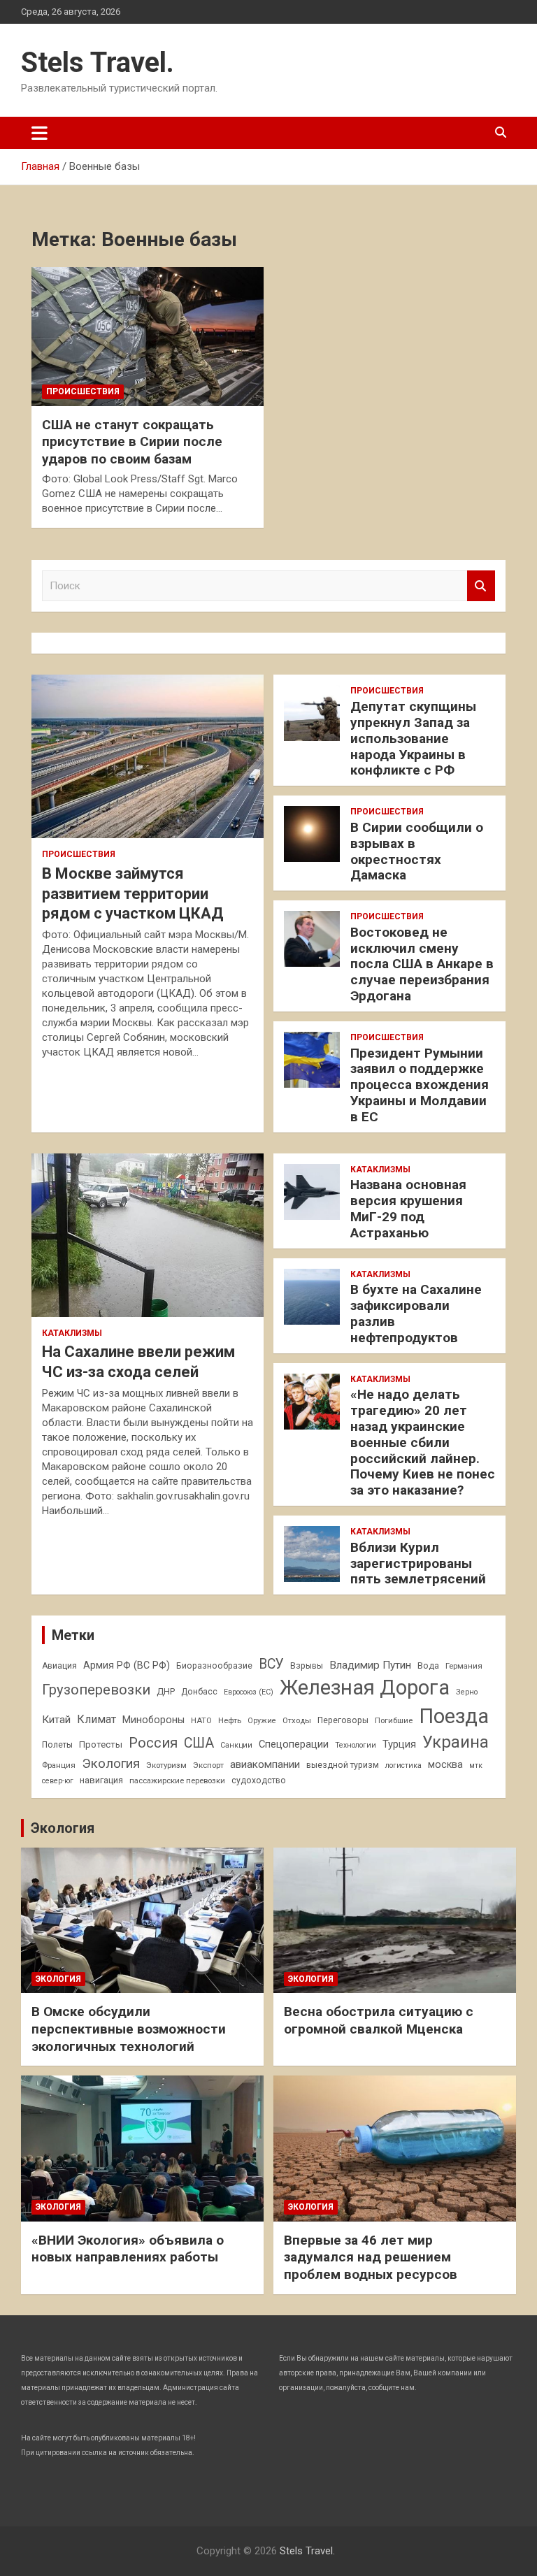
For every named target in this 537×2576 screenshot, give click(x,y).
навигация (101, 1780)
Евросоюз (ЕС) (249, 1692)
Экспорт (208, 1765)
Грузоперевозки (96, 1690)
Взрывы (307, 1666)
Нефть (230, 1720)
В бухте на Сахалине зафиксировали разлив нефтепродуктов (416, 1313)
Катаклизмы (72, 1333)
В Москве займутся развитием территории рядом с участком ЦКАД (133, 893)
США (199, 1743)
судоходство (259, 1780)
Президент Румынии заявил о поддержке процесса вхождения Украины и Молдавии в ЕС (420, 1085)
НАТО (201, 1720)
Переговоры (343, 1720)
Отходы (297, 1720)
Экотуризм (166, 1765)
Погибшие (394, 1720)
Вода (428, 1666)
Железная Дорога (365, 1688)
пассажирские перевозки (177, 1780)
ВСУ (271, 1664)
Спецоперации (294, 1744)
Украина (456, 1742)
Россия (153, 1743)
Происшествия (83, 391)
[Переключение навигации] (40, 133)
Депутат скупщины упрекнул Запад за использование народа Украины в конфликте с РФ (413, 738)
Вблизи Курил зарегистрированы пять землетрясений (418, 1563)
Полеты (57, 1745)
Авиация (59, 1666)
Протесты (101, 1744)
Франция (59, 1765)
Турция (399, 1744)
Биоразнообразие (214, 1666)
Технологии (356, 1745)
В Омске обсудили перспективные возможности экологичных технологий (129, 2029)
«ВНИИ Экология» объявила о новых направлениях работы (128, 2249)
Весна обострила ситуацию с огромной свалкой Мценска (379, 2020)
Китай (56, 1720)
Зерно (467, 1692)
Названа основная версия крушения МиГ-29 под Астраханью (408, 1208)
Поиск (481, 586)
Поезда (454, 1716)
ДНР (166, 1691)
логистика (403, 1765)
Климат (96, 1719)
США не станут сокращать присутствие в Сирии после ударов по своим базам (132, 442)
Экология (111, 1764)
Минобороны (153, 1720)
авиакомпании (265, 1764)
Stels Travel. (98, 63)
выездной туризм (343, 1765)
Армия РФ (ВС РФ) (127, 1665)
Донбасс (199, 1692)
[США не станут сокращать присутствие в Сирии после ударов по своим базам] (148, 336)
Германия (464, 1666)
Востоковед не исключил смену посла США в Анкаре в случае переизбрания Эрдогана (422, 964)
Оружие (262, 1721)
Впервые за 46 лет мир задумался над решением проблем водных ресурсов (371, 2257)
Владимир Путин (370, 1665)
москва (445, 1764)
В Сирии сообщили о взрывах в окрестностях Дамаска (417, 851)
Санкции (236, 1745)
